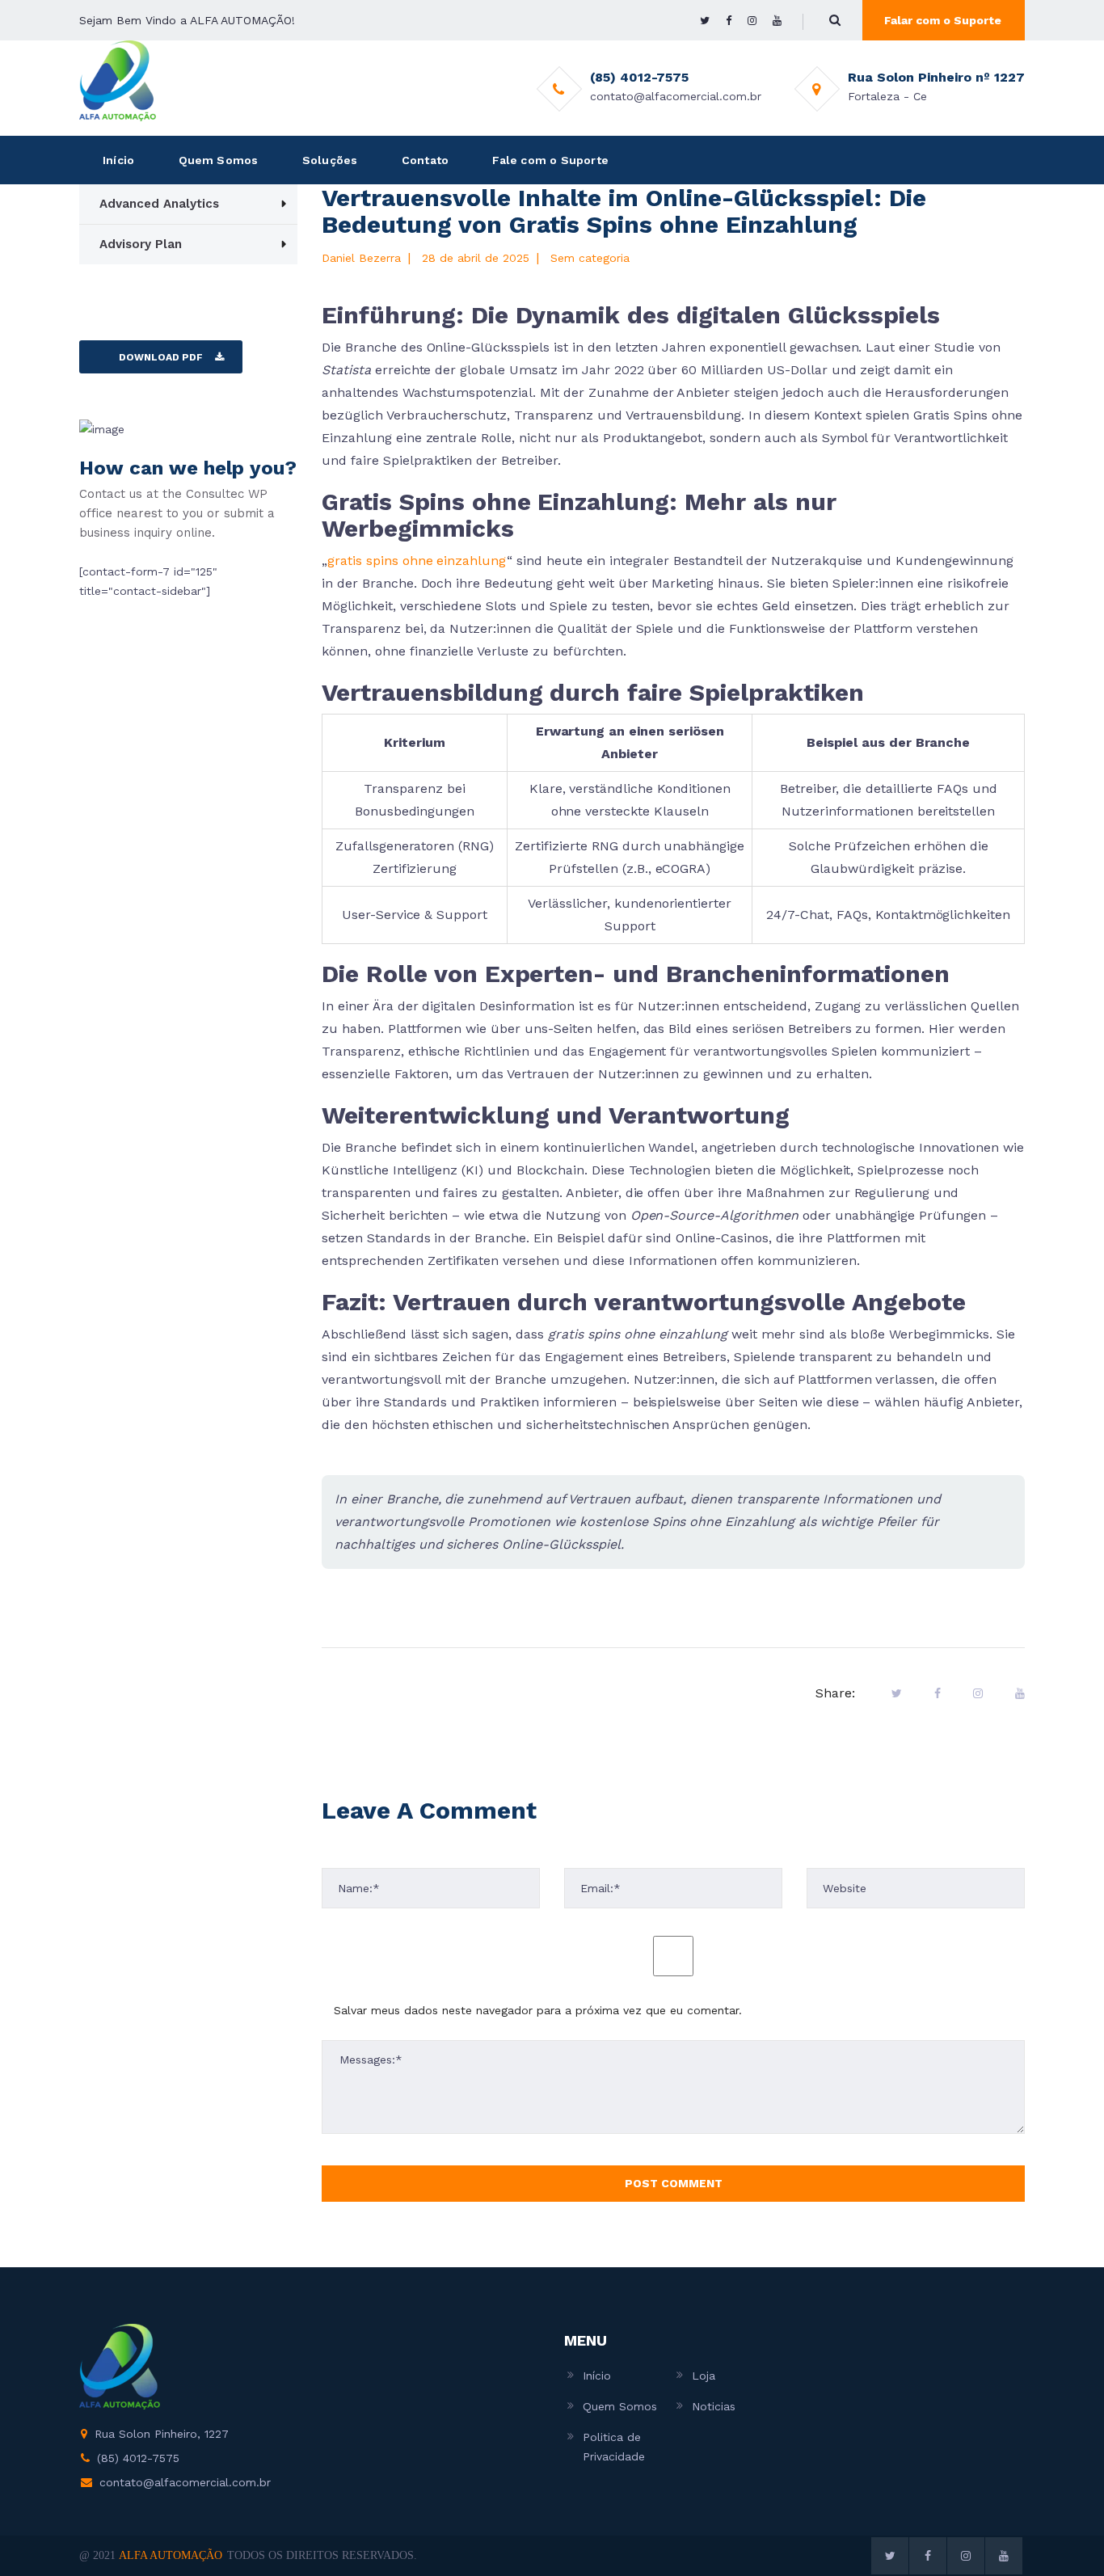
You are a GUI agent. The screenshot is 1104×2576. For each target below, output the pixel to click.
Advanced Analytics (159, 204)
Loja (704, 2376)
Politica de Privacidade (614, 2447)
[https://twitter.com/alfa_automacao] (705, 21)
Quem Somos (219, 160)
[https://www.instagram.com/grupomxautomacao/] (752, 21)
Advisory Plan (141, 244)
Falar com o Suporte (943, 20)
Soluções (330, 160)
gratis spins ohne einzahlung (417, 561)
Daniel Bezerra (361, 258)
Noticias (714, 2406)
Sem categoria (590, 258)
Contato (425, 160)
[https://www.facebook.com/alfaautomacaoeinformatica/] (729, 21)
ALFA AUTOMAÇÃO (171, 2555)
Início (118, 160)
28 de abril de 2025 (476, 258)
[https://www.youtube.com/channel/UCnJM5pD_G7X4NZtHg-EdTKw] (777, 21)
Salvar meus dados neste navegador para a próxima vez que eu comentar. (538, 2010)
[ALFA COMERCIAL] (118, 80)
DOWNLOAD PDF (161, 357)
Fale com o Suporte (550, 160)
